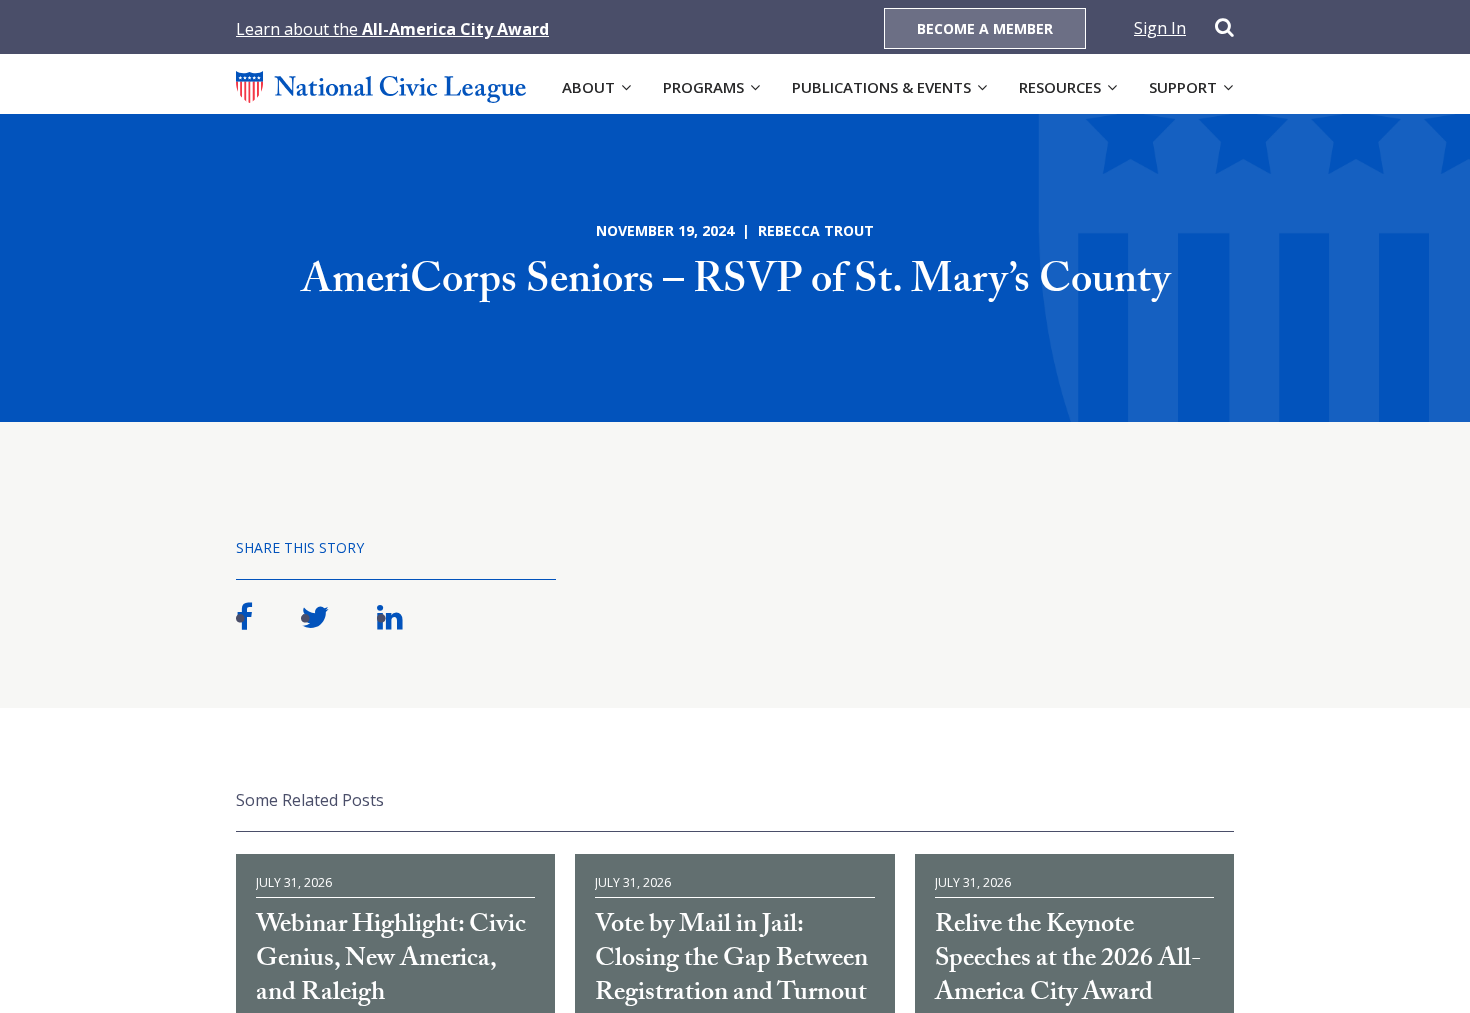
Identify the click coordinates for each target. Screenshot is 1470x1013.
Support (1183, 87)
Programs (703, 87)
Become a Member (985, 28)
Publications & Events (881, 87)
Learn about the (392, 29)
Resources (1060, 87)
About (588, 87)
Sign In (1160, 28)
